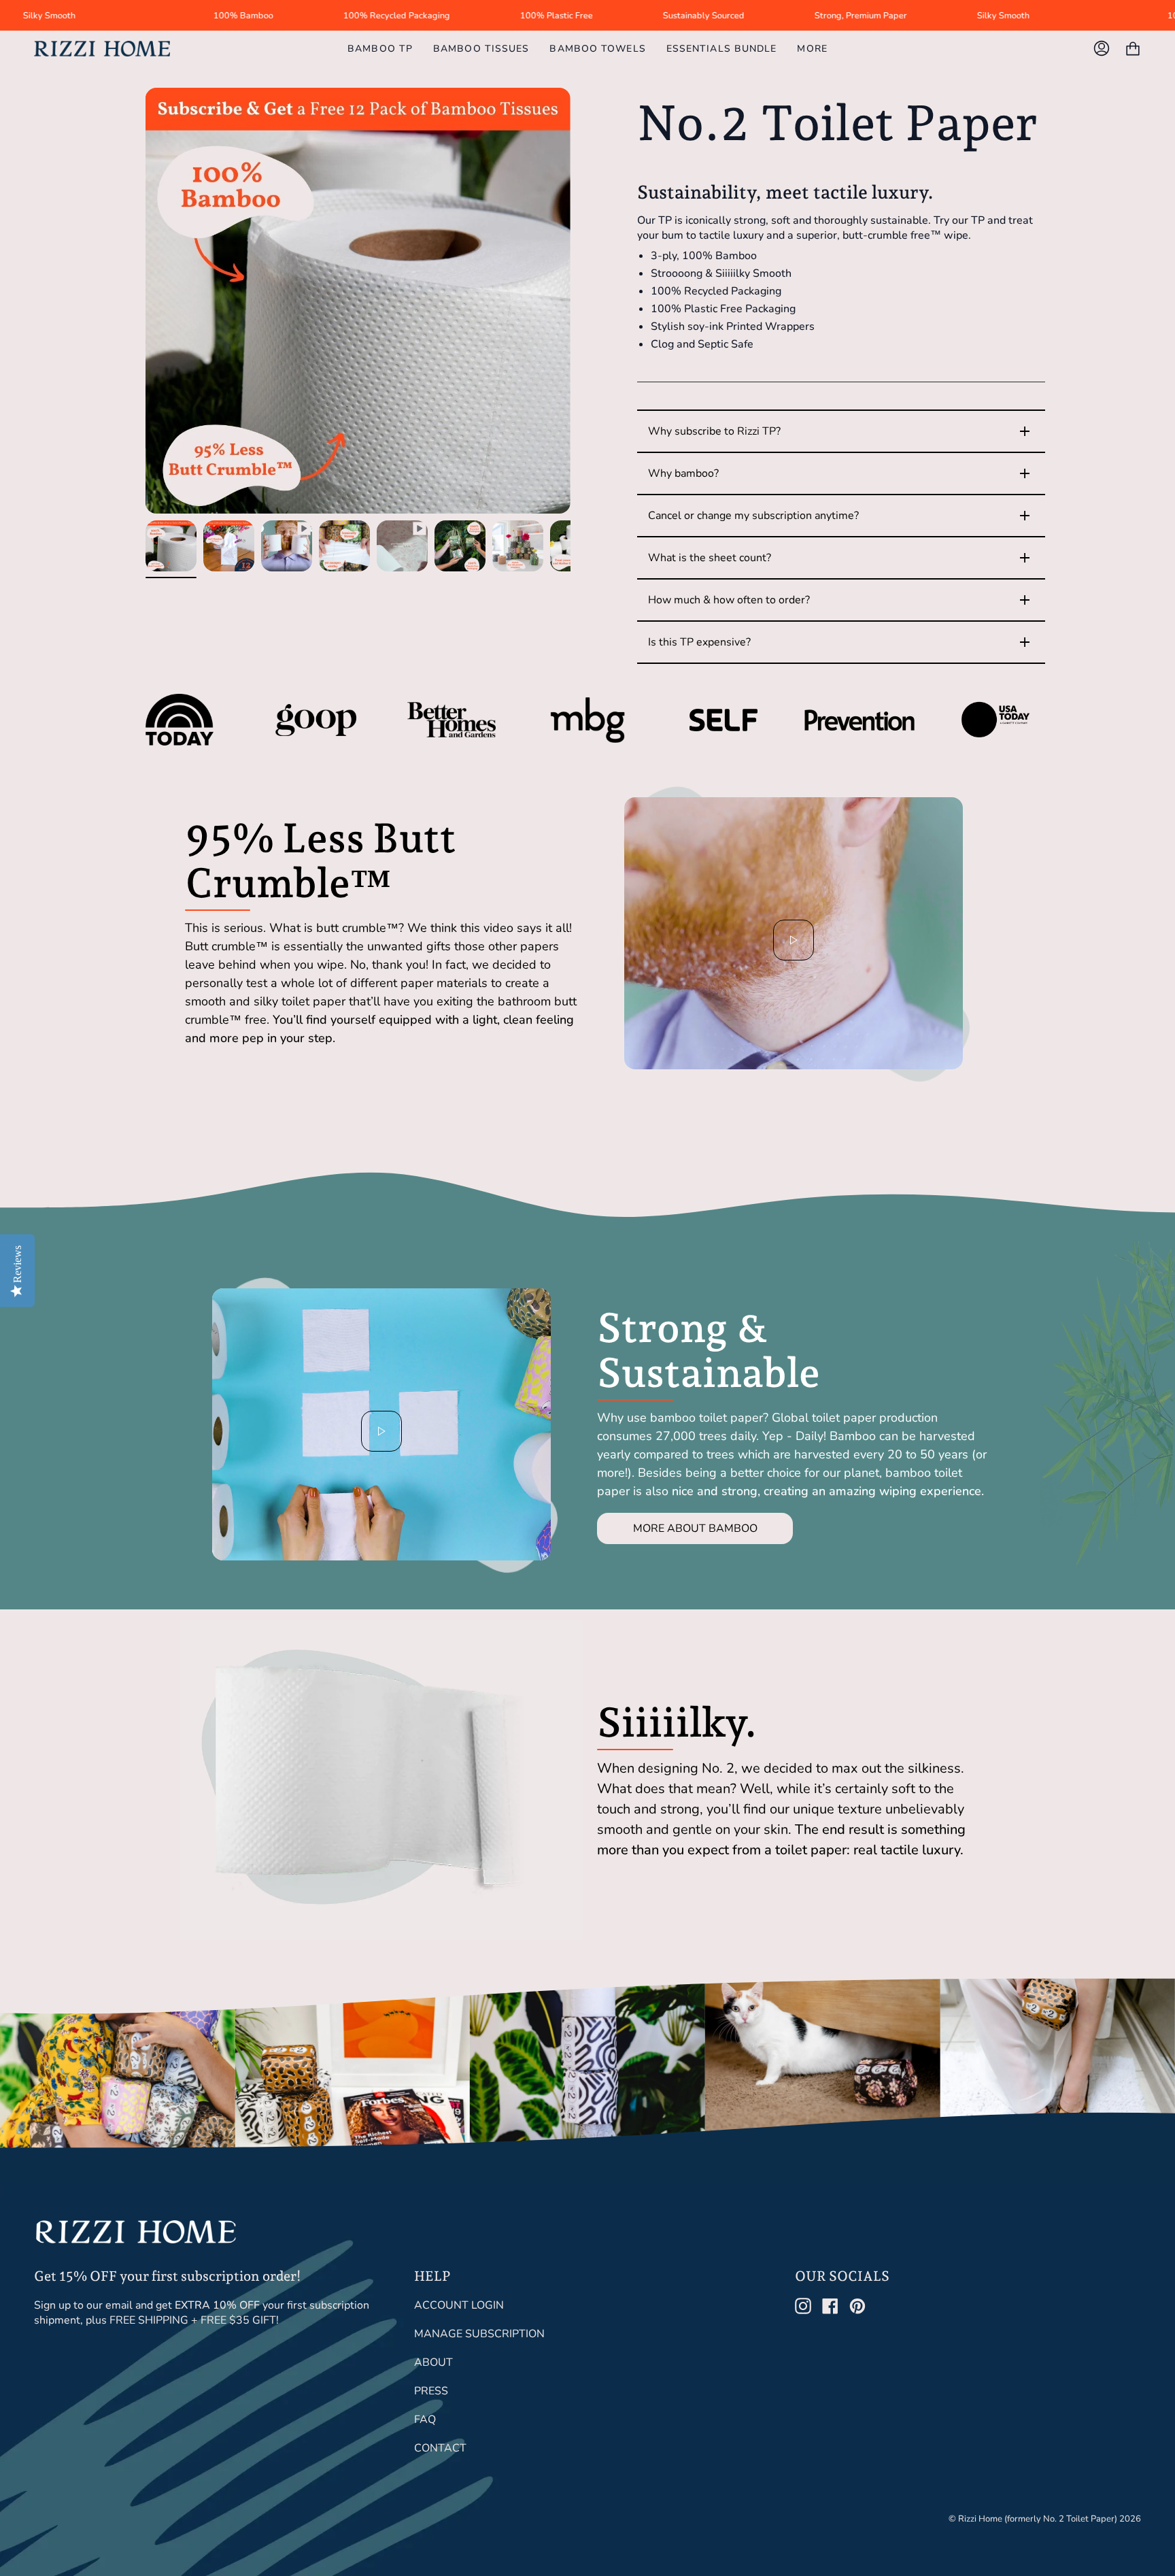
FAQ (425, 2420)
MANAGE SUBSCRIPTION (479, 2334)
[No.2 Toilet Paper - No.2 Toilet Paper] (344, 546)
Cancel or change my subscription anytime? (840, 516)
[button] (812, 49)
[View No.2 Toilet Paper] (287, 546)
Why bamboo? (840, 473)
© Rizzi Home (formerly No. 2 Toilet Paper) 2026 (1045, 2519)
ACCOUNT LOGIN (459, 2305)
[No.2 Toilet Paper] (171, 546)
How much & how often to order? (840, 600)
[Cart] (1133, 49)
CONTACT (440, 2448)
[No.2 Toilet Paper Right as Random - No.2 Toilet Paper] (518, 546)
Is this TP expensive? (840, 642)
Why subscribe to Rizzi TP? (840, 431)
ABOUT (433, 2362)
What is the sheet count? (840, 558)
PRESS (431, 2391)
